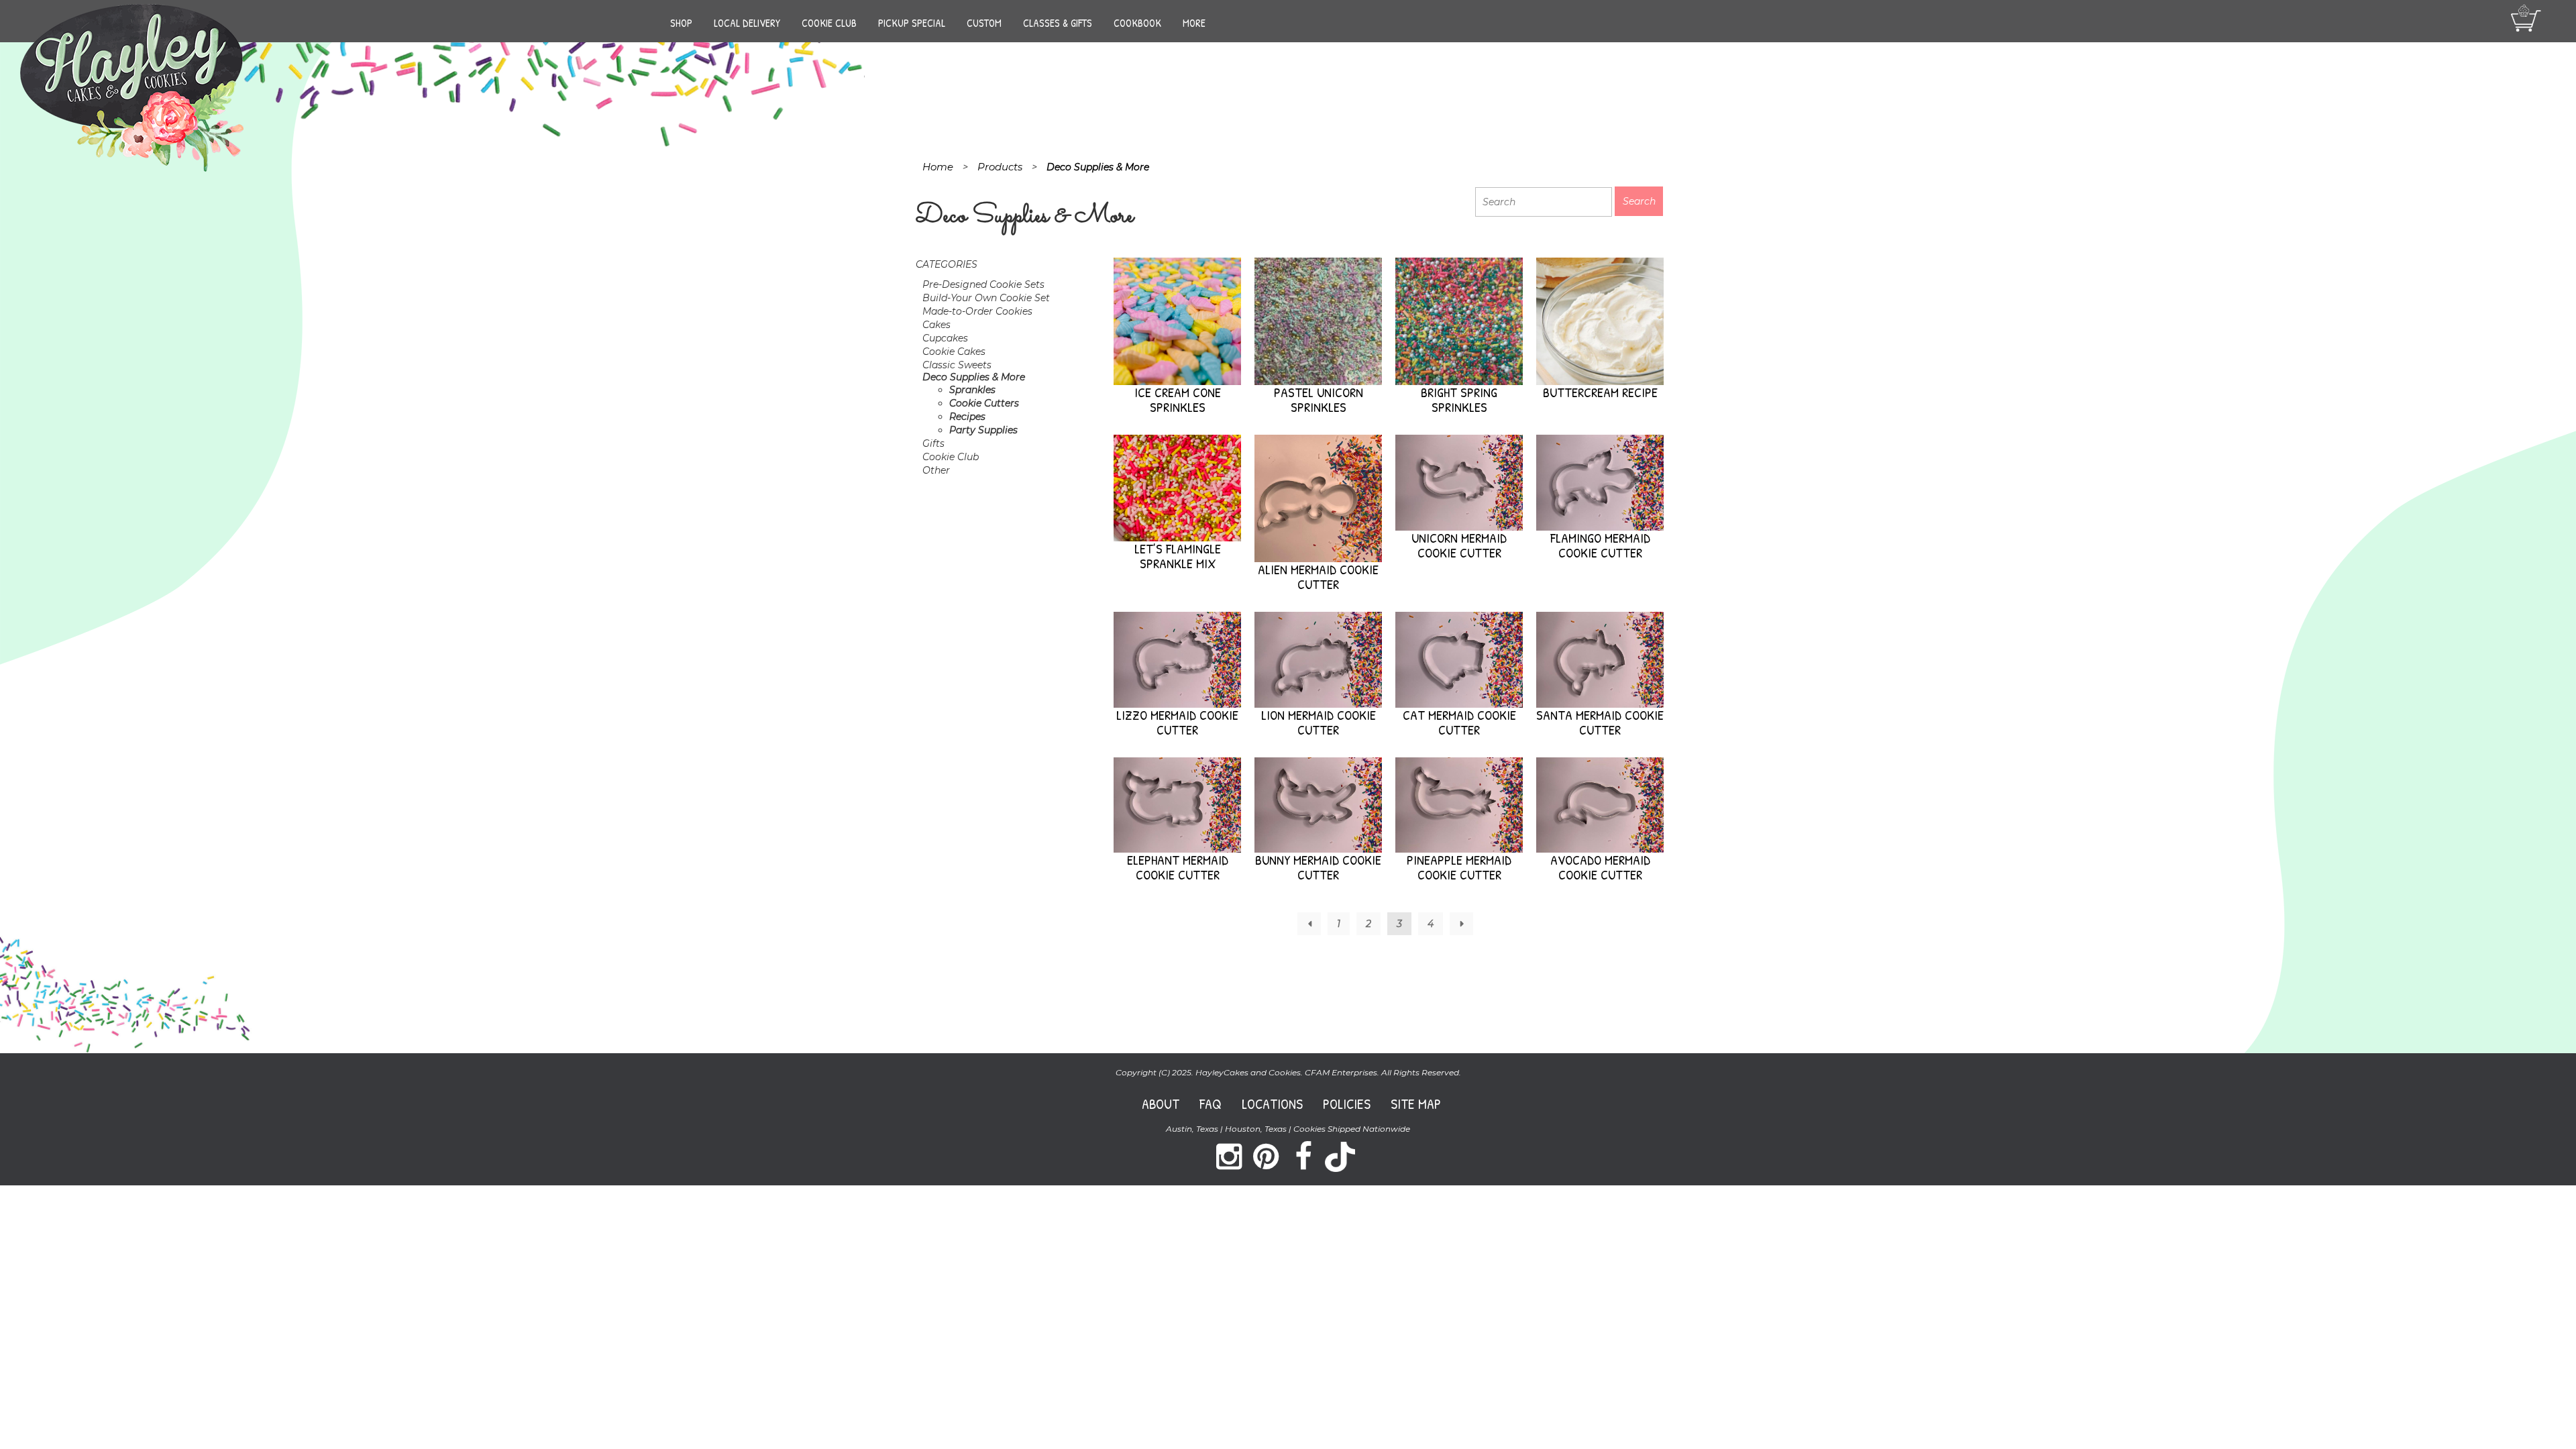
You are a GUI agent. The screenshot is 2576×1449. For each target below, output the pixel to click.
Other (936, 470)
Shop (681, 23)
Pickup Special (912, 23)
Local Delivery (747, 23)
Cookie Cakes (954, 352)
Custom (984, 23)
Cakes (936, 325)
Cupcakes (945, 338)
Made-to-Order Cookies (977, 311)
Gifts (933, 443)
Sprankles (972, 390)
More (1194, 23)
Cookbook (1137, 23)
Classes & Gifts (1058, 23)
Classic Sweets (957, 365)
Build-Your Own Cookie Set (986, 298)
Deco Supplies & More (974, 377)
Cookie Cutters (984, 403)
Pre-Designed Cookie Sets (983, 284)
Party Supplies (983, 430)
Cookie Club (829, 23)
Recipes (967, 417)
